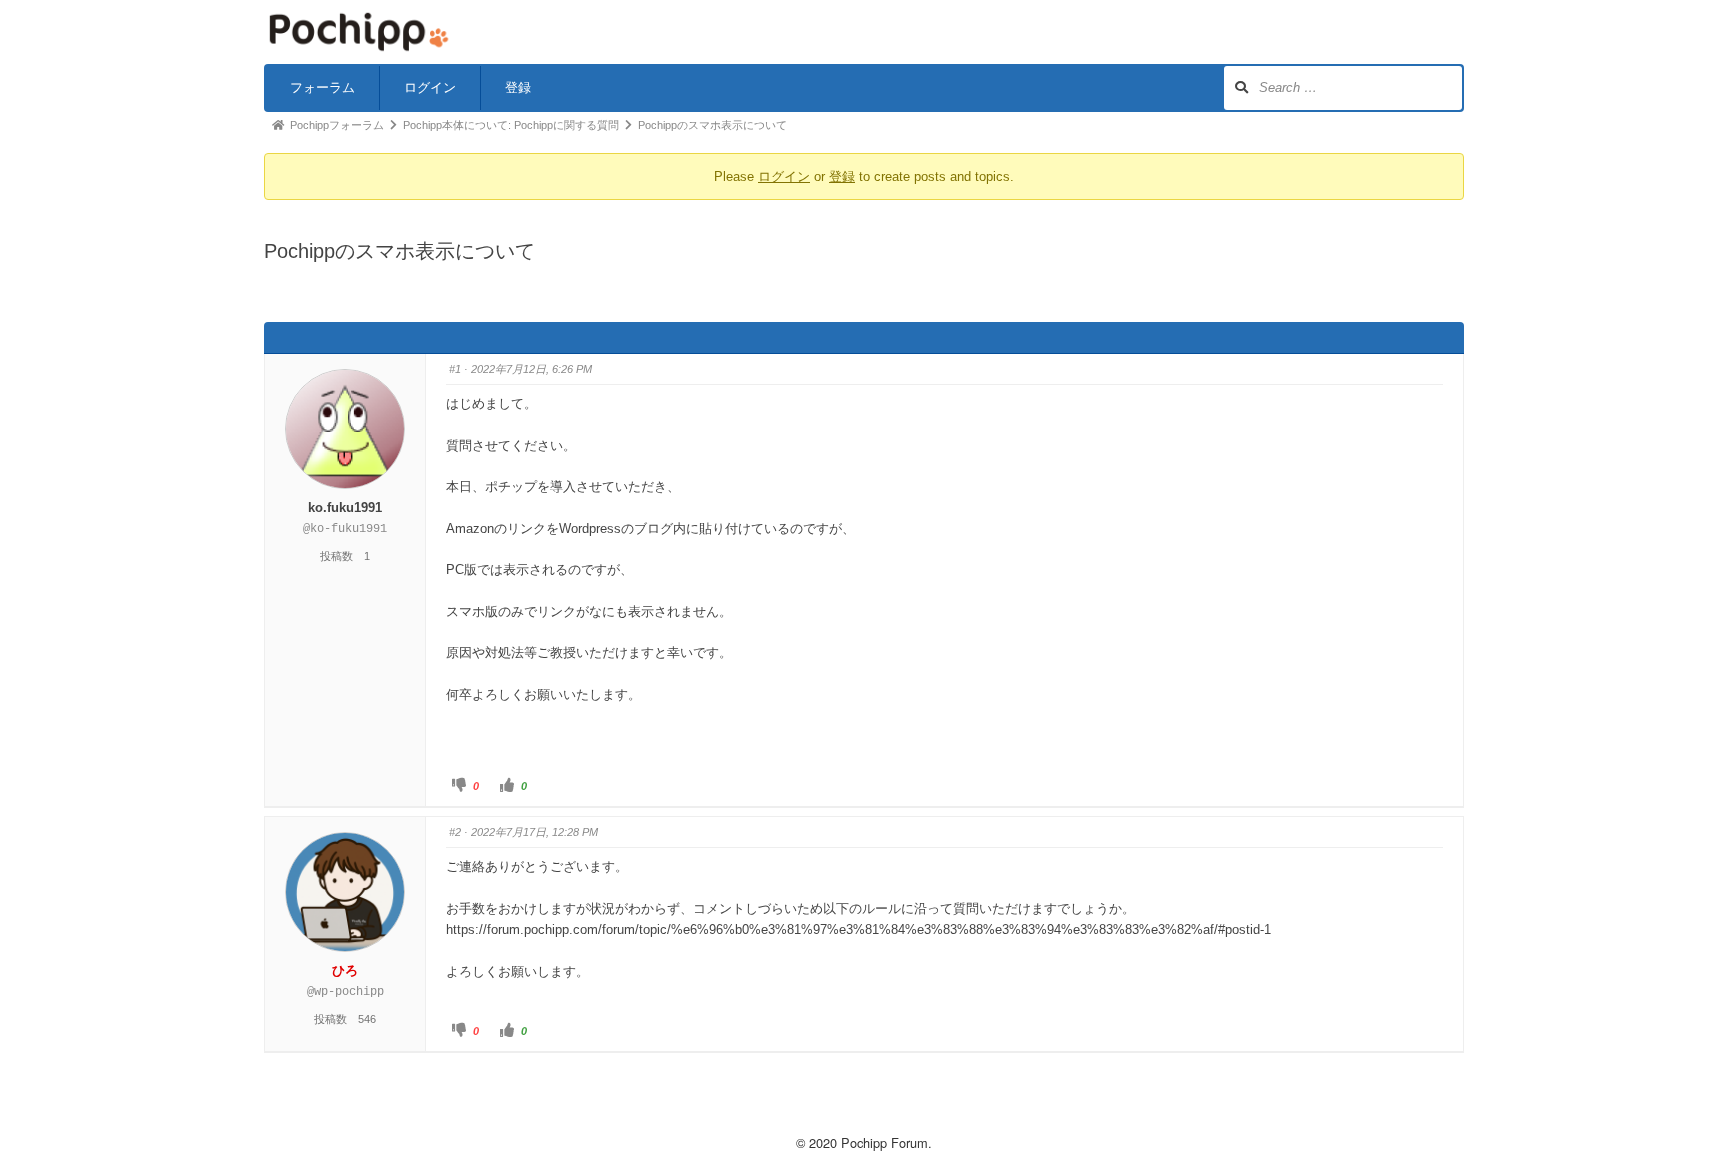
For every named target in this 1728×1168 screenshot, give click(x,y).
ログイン (430, 87)
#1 (455, 369)
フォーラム (322, 87)
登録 (518, 87)
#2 (455, 832)
